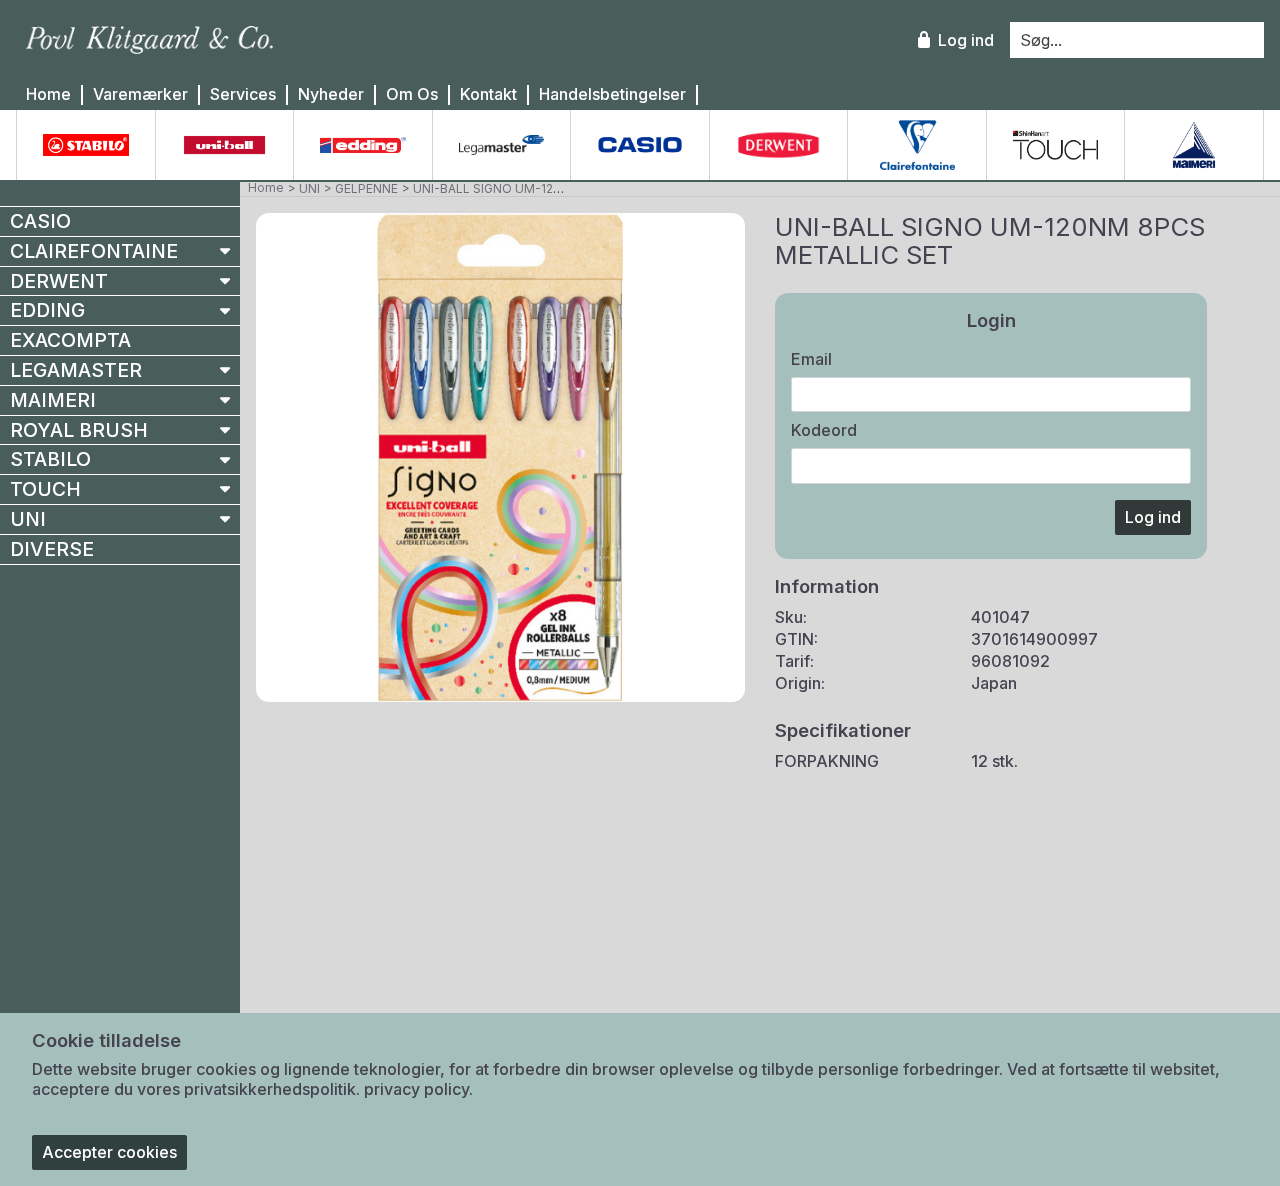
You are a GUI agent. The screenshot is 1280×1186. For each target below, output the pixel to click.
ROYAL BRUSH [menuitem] (79, 430)
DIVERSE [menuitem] (52, 549)
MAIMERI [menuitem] (53, 400)
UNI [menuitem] (28, 519)
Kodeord (824, 430)
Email (811, 359)
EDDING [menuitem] (47, 310)
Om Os (412, 94)
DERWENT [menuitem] (59, 281)
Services (243, 94)
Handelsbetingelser (612, 94)
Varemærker (140, 94)
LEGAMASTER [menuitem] (76, 370)
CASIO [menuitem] (40, 221)
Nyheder (331, 94)
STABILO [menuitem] (50, 459)
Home (48, 94)
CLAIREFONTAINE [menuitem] (94, 251)
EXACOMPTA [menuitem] (70, 340)
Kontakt (488, 94)
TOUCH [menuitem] (45, 489)
